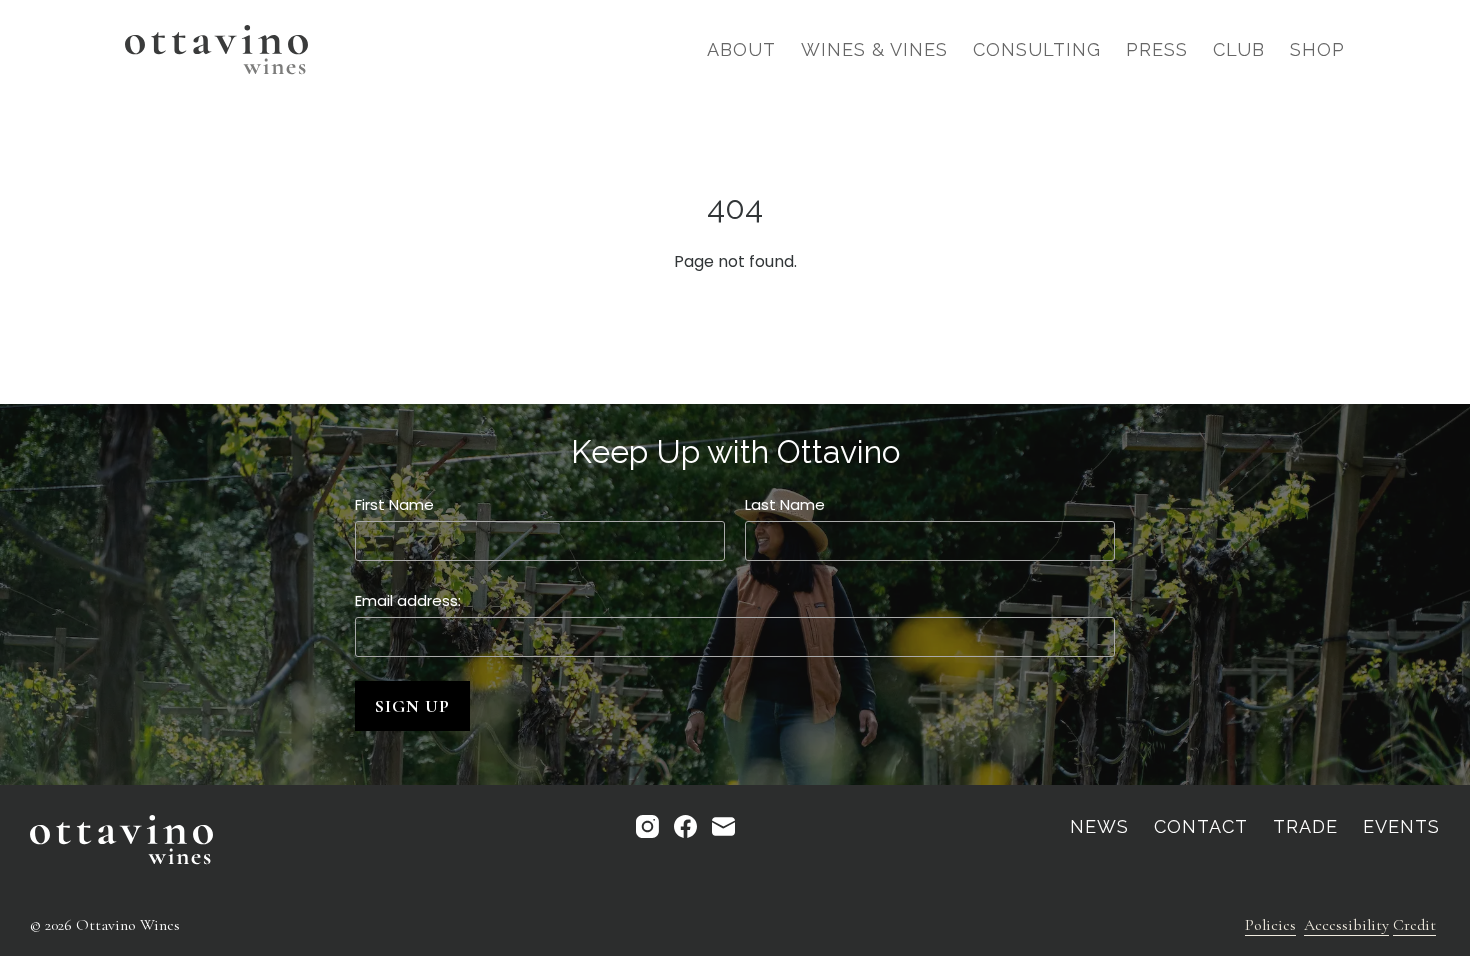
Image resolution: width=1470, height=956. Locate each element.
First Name (394, 504)
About (741, 49)
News (1099, 826)
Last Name (785, 504)
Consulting (1037, 49)
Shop (1317, 49)
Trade (1305, 826)
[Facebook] (685, 826)
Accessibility (1346, 925)
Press (1157, 49)
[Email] (723, 826)
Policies (1270, 925)
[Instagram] (647, 826)
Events (1401, 826)
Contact (1201, 826)
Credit (1414, 925)
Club (1239, 49)
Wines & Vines (874, 49)
